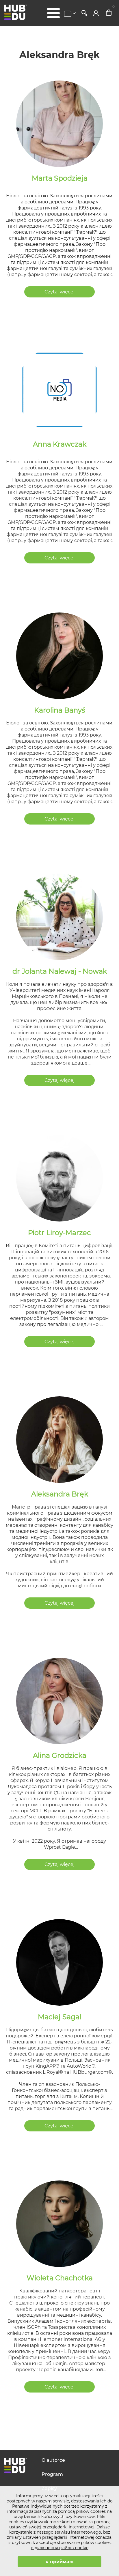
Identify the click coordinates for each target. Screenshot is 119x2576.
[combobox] (71, 14)
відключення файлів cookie (60, 2548)
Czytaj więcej (59, 292)
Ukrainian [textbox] (68, 14)
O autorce (53, 2460)
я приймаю (59, 2562)
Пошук (84, 13)
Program (52, 2474)
